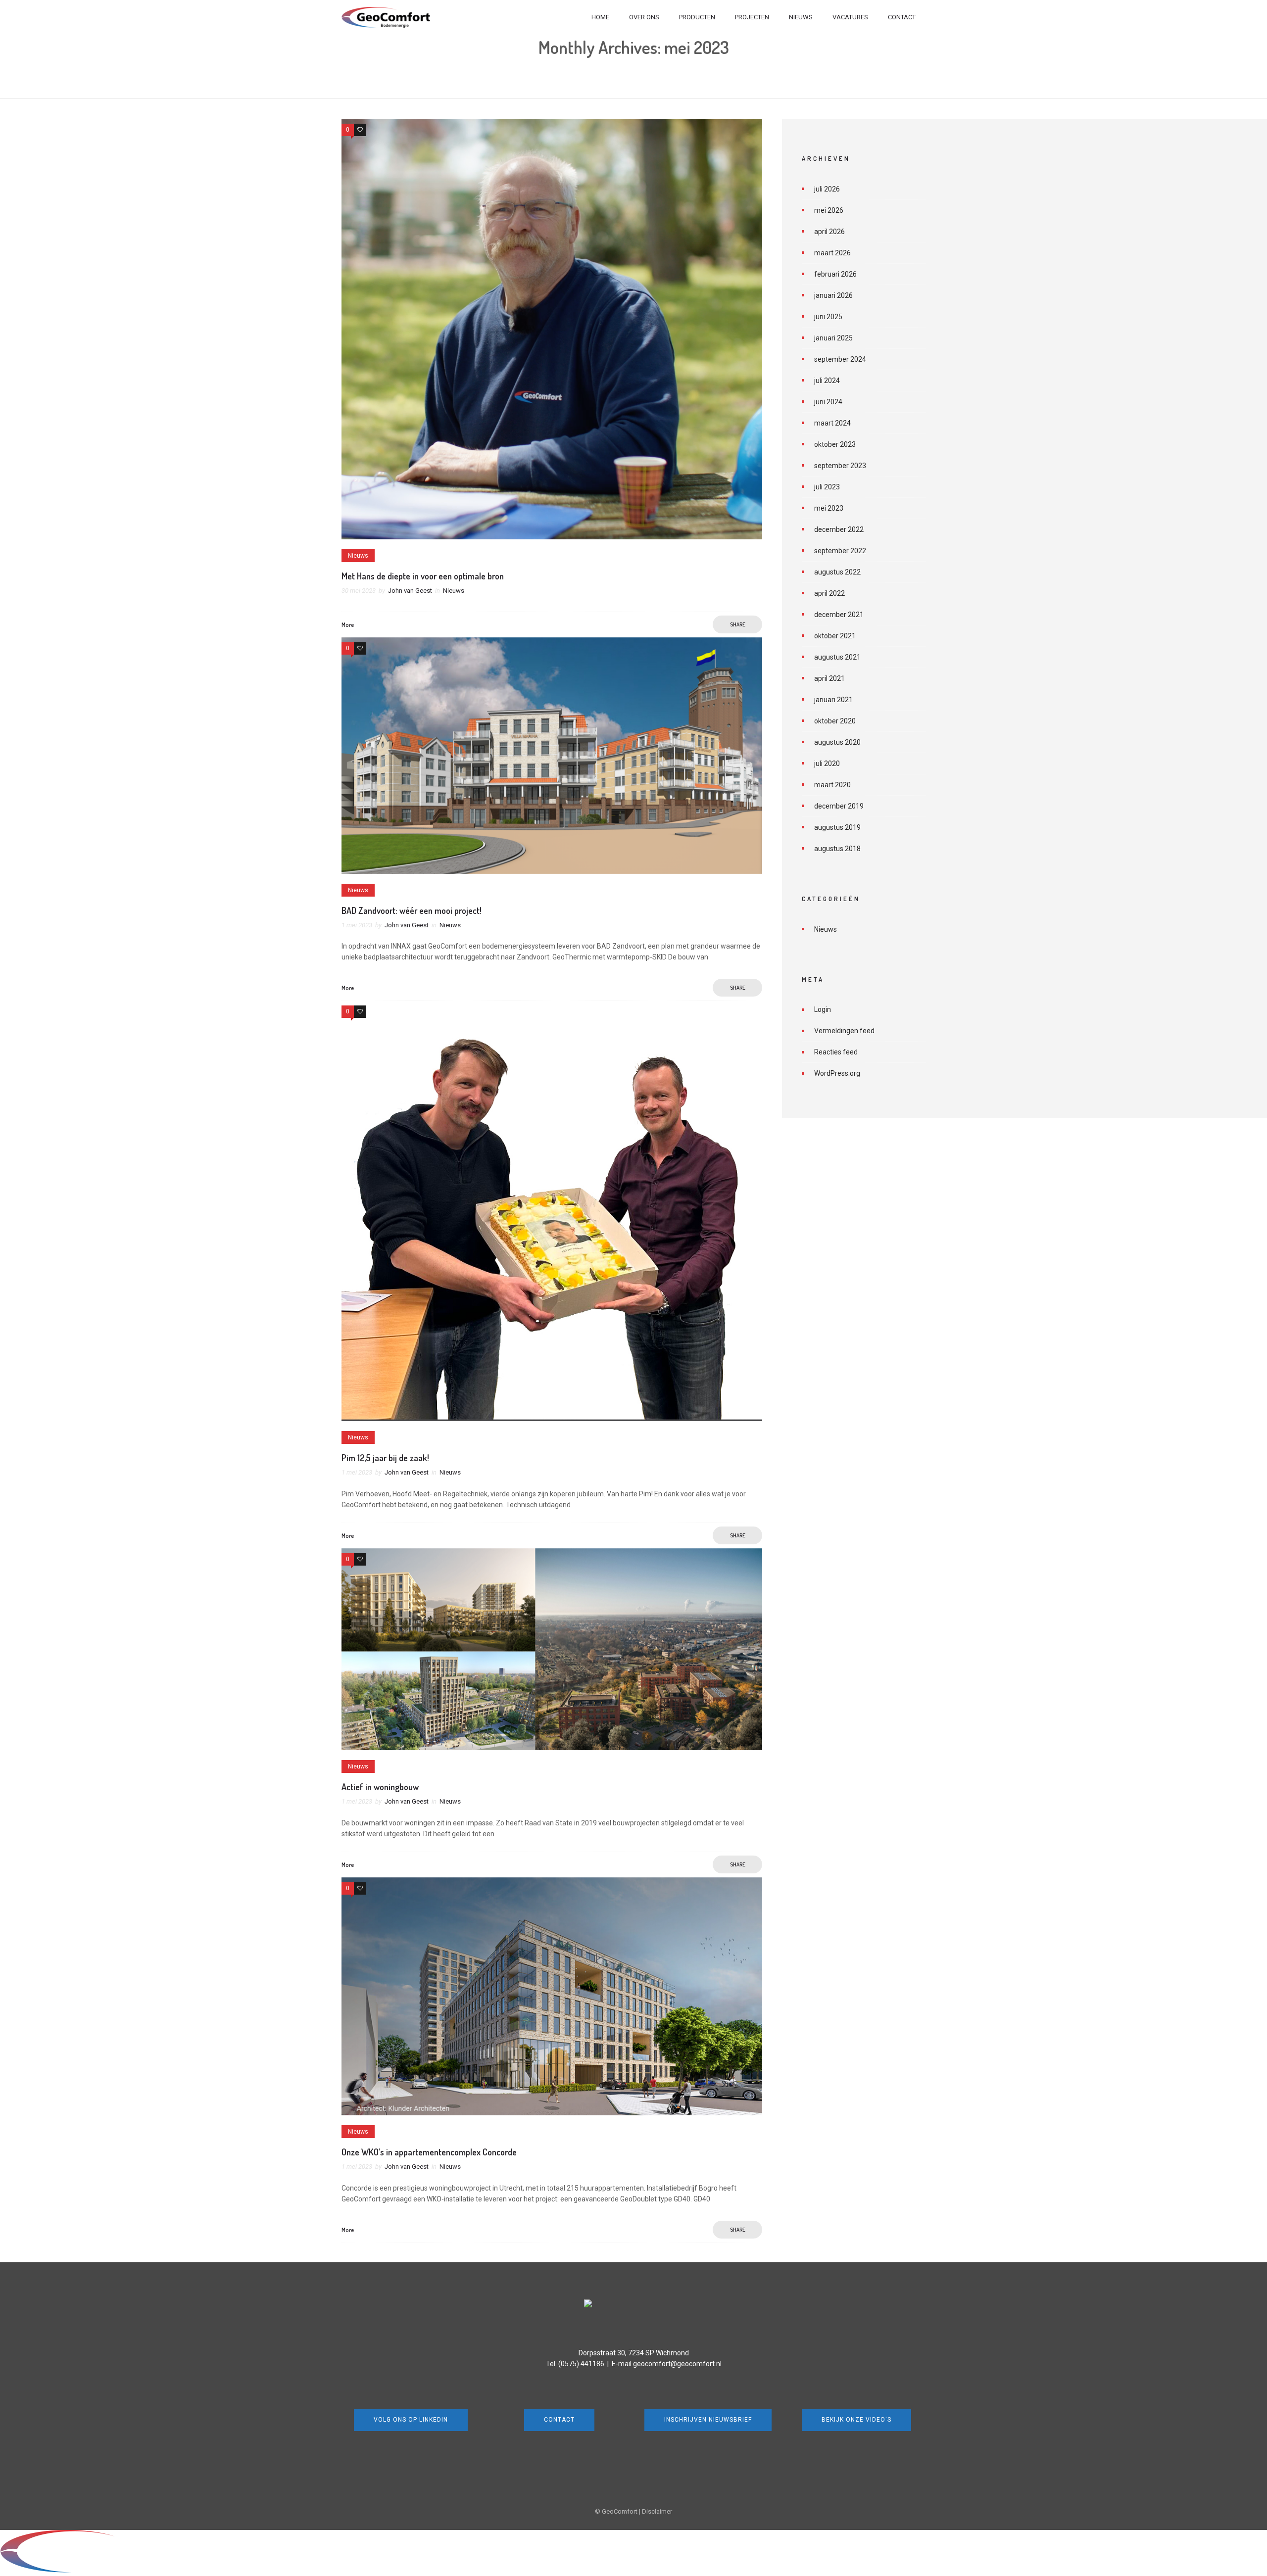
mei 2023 (829, 508)
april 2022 (829, 593)
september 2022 (840, 551)
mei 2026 (829, 210)
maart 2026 (832, 253)
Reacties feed (836, 1052)
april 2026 (829, 232)
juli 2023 (827, 487)
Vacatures (850, 17)
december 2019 (839, 806)
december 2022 (839, 529)
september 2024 (840, 359)
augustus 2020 (837, 742)
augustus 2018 (837, 849)
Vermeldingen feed (844, 1031)
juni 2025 (828, 317)
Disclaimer (657, 2511)
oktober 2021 (835, 636)
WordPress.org (837, 1073)
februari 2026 (835, 274)
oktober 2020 (835, 721)
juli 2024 (827, 381)
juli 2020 (827, 763)
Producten (697, 17)
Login (823, 1009)
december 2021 (839, 615)
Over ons (644, 17)
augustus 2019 (837, 827)
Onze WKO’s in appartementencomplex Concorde (429, 2152)
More (348, 625)
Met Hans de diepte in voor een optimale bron (423, 576)
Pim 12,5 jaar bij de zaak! (385, 1458)
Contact (902, 17)
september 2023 (840, 466)
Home (600, 17)
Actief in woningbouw (380, 1787)
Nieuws (801, 17)
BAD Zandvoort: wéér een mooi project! (412, 910)
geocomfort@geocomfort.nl (677, 2364)
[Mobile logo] (92, 2571)
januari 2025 (833, 338)
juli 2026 (827, 189)
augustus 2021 (837, 657)
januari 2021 (833, 700)
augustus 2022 (837, 572)
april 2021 (829, 678)
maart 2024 (832, 423)
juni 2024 (828, 402)
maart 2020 (832, 785)
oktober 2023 (835, 444)
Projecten (752, 17)
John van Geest (410, 591)
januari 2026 (833, 295)
